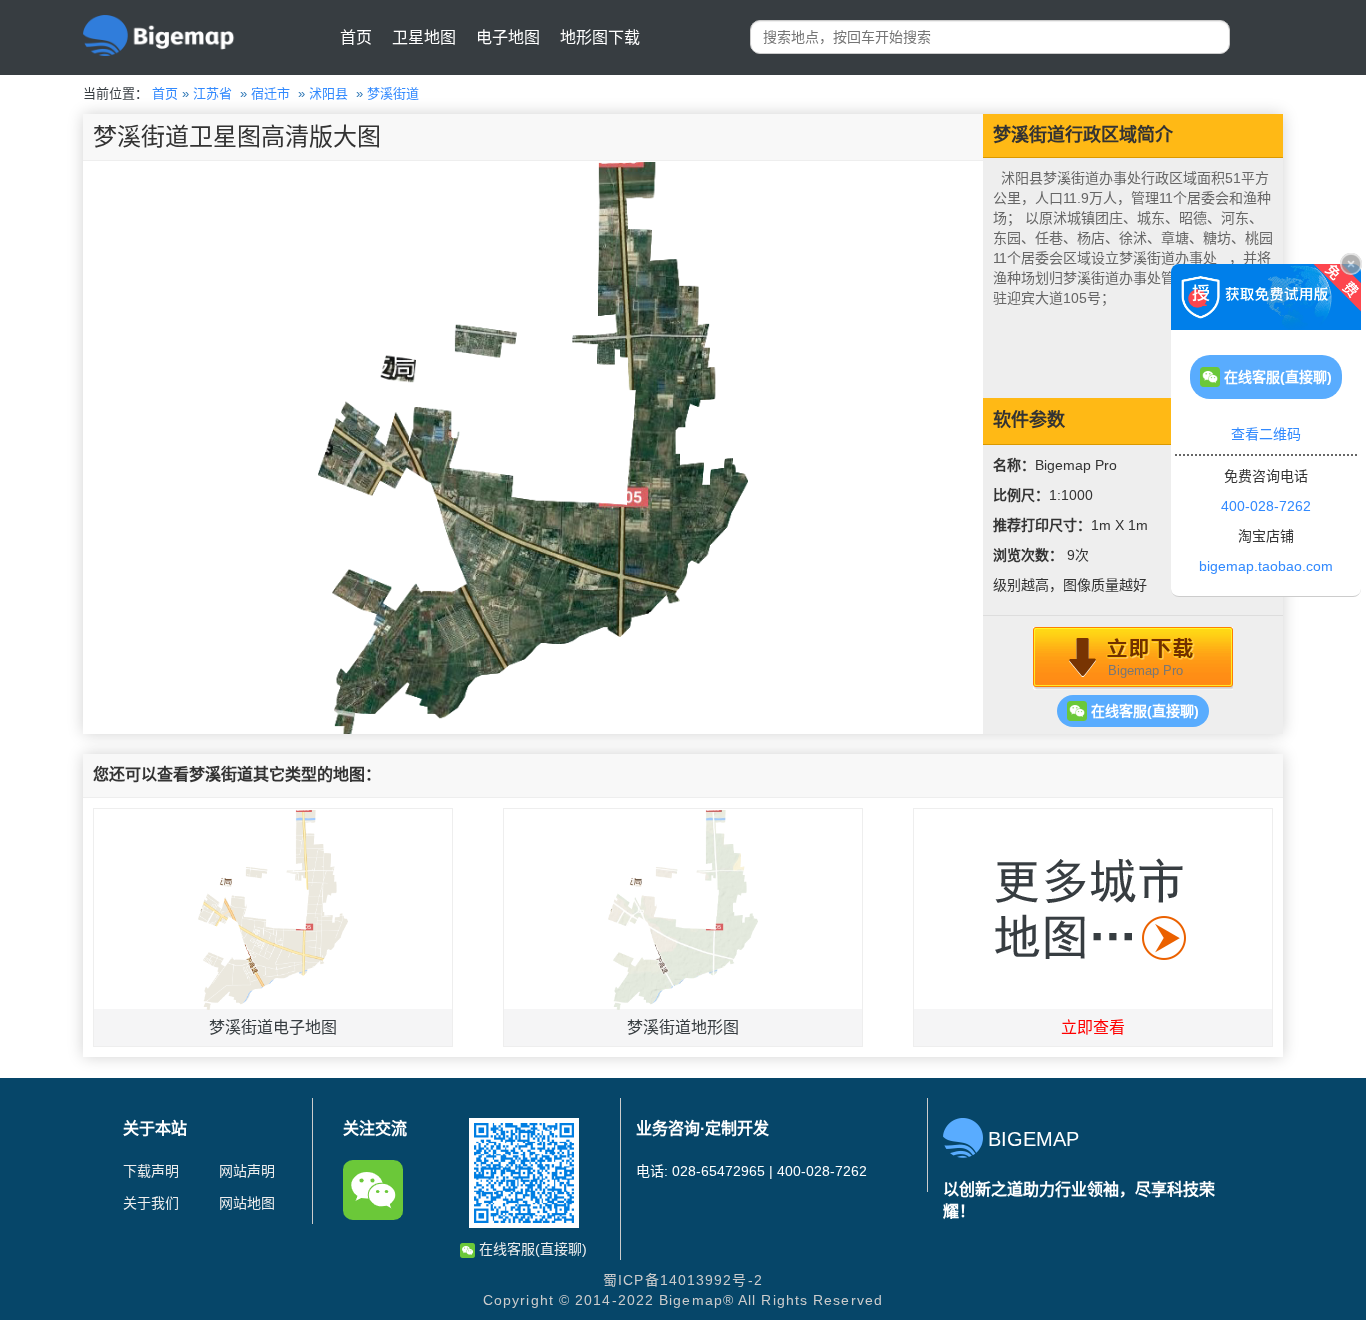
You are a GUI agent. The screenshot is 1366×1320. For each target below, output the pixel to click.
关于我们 (151, 1203)
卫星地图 (424, 37)
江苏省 (212, 93)
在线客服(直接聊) (1143, 711)
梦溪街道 (393, 93)
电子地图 (508, 37)
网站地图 (247, 1203)
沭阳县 (328, 93)
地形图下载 (600, 37)
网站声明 (247, 1171)
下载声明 (151, 1171)
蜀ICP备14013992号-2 (683, 1280)
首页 (356, 37)
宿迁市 (270, 93)
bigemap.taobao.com (1266, 566)
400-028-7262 (1266, 506)
